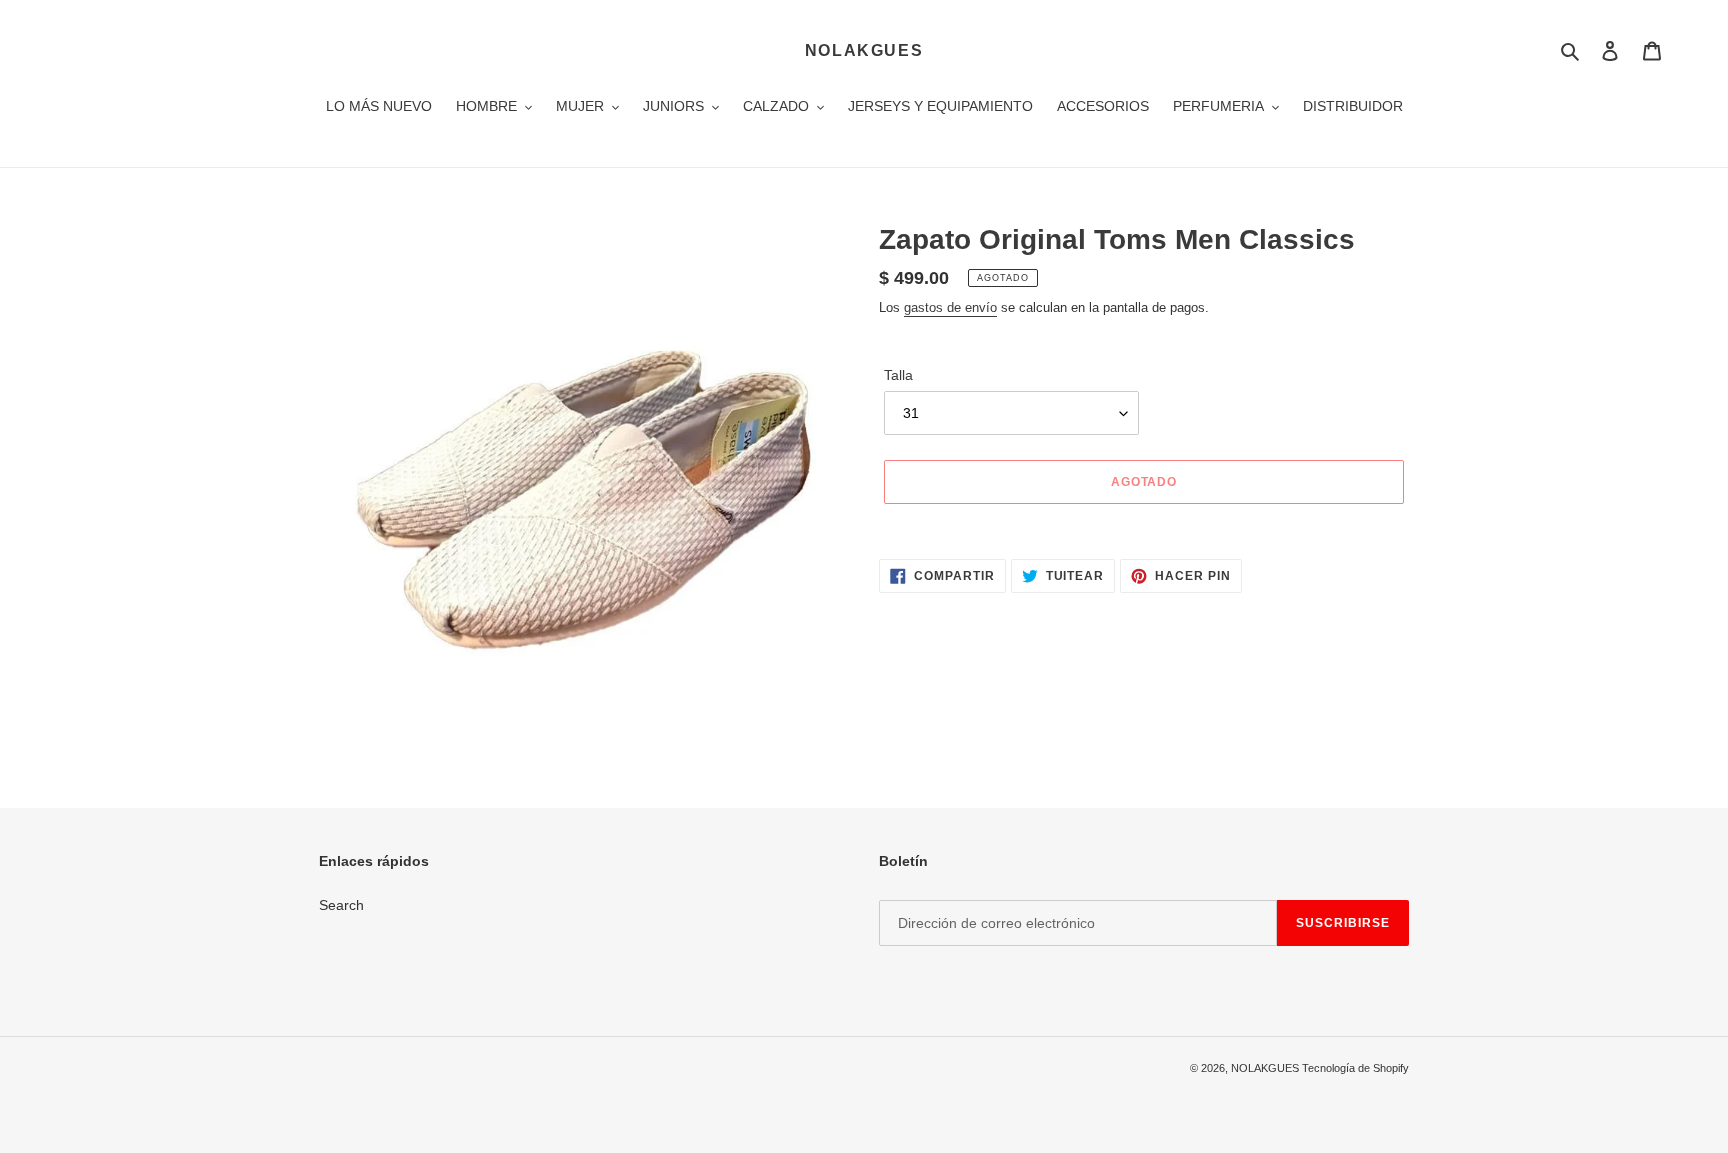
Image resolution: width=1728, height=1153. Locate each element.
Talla (898, 375)
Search (341, 905)
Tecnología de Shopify (1355, 1068)
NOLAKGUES (864, 50)
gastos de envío (950, 307)
